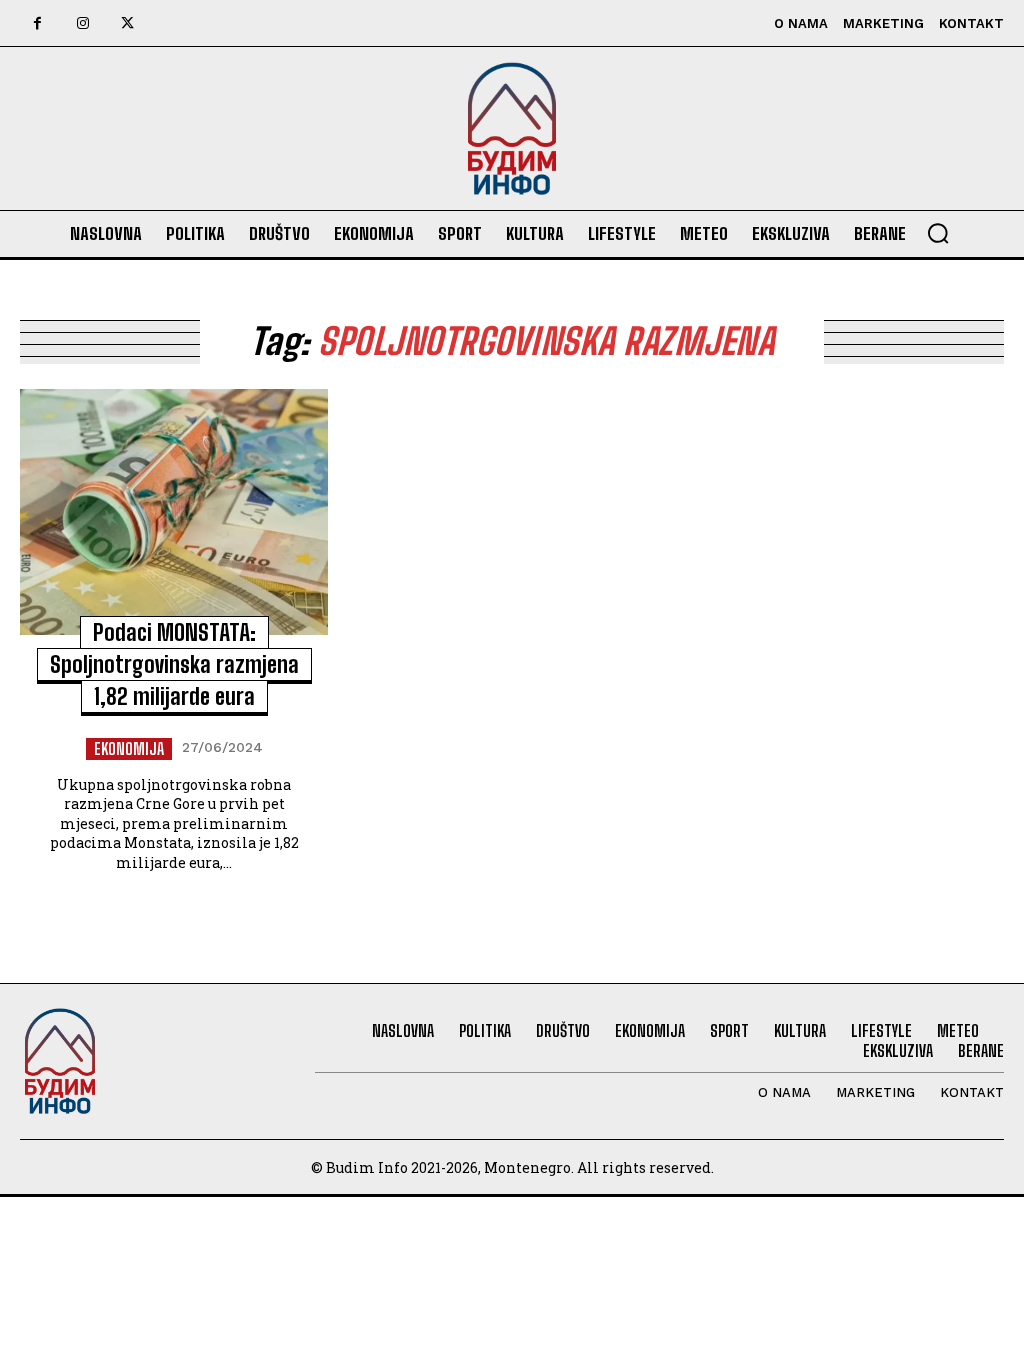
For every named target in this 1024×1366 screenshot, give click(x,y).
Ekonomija (129, 748)
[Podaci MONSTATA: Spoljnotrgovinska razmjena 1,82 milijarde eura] (174, 512)
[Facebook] (37, 23)
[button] (938, 233)
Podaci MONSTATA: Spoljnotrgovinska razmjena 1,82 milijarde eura (174, 664)
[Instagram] (82, 23)
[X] (127, 23)
